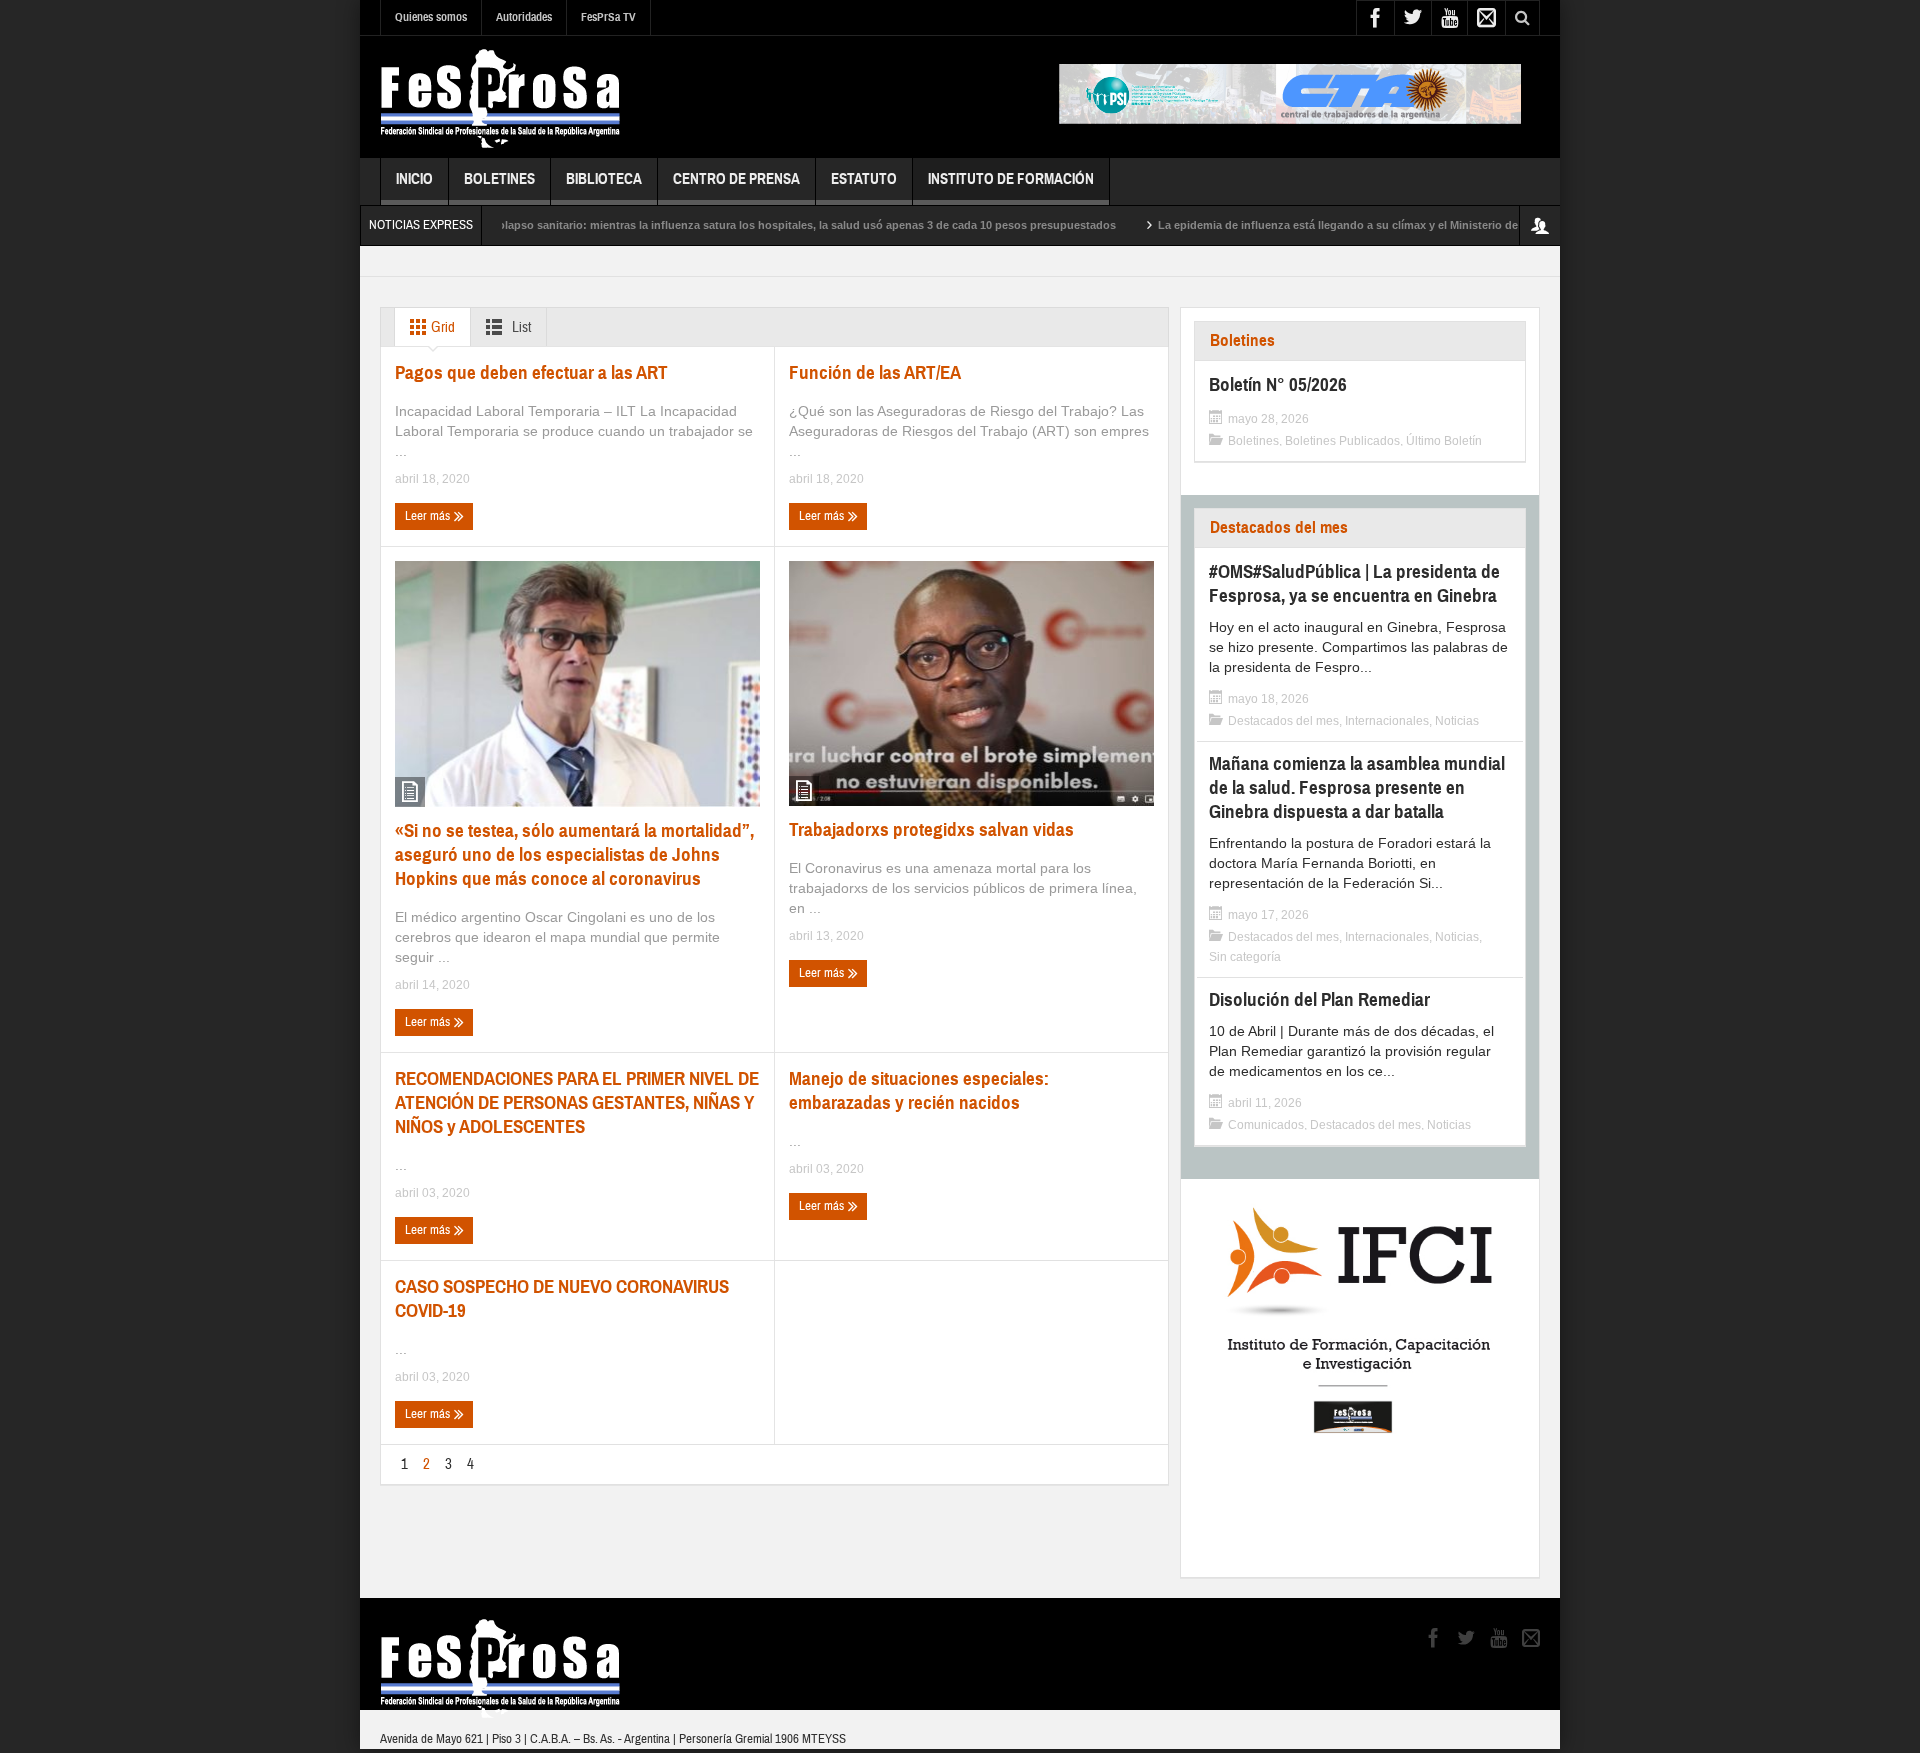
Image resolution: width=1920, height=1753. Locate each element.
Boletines (499, 179)
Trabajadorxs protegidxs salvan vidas (931, 829)
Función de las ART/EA (875, 372)
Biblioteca (604, 179)
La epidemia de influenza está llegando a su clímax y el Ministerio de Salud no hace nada (1341, 225)
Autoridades (524, 17)
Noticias (1457, 721)
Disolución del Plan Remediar (1319, 999)
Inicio (414, 179)
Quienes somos (431, 17)
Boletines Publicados (1342, 441)
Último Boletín (1444, 441)
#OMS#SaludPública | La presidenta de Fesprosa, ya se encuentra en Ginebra (1354, 583)
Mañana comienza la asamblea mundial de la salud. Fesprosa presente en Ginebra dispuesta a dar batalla (1357, 787)
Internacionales (1387, 721)
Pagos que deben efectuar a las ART (531, 372)
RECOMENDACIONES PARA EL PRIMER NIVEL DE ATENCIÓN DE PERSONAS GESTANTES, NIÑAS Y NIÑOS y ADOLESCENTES (577, 1102)
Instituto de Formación (1011, 179)
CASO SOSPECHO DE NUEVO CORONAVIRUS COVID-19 (562, 1298)
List (520, 327)
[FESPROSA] (500, 97)
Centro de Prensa (736, 179)
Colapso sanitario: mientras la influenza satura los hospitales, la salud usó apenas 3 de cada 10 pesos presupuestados (753, 225)
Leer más (429, 516)
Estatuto (864, 179)
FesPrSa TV (608, 17)
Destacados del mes (1279, 527)
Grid (441, 327)
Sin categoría (1245, 957)
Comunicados (1266, 1125)
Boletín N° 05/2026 (1278, 384)
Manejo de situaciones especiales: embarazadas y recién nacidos (919, 1090)
